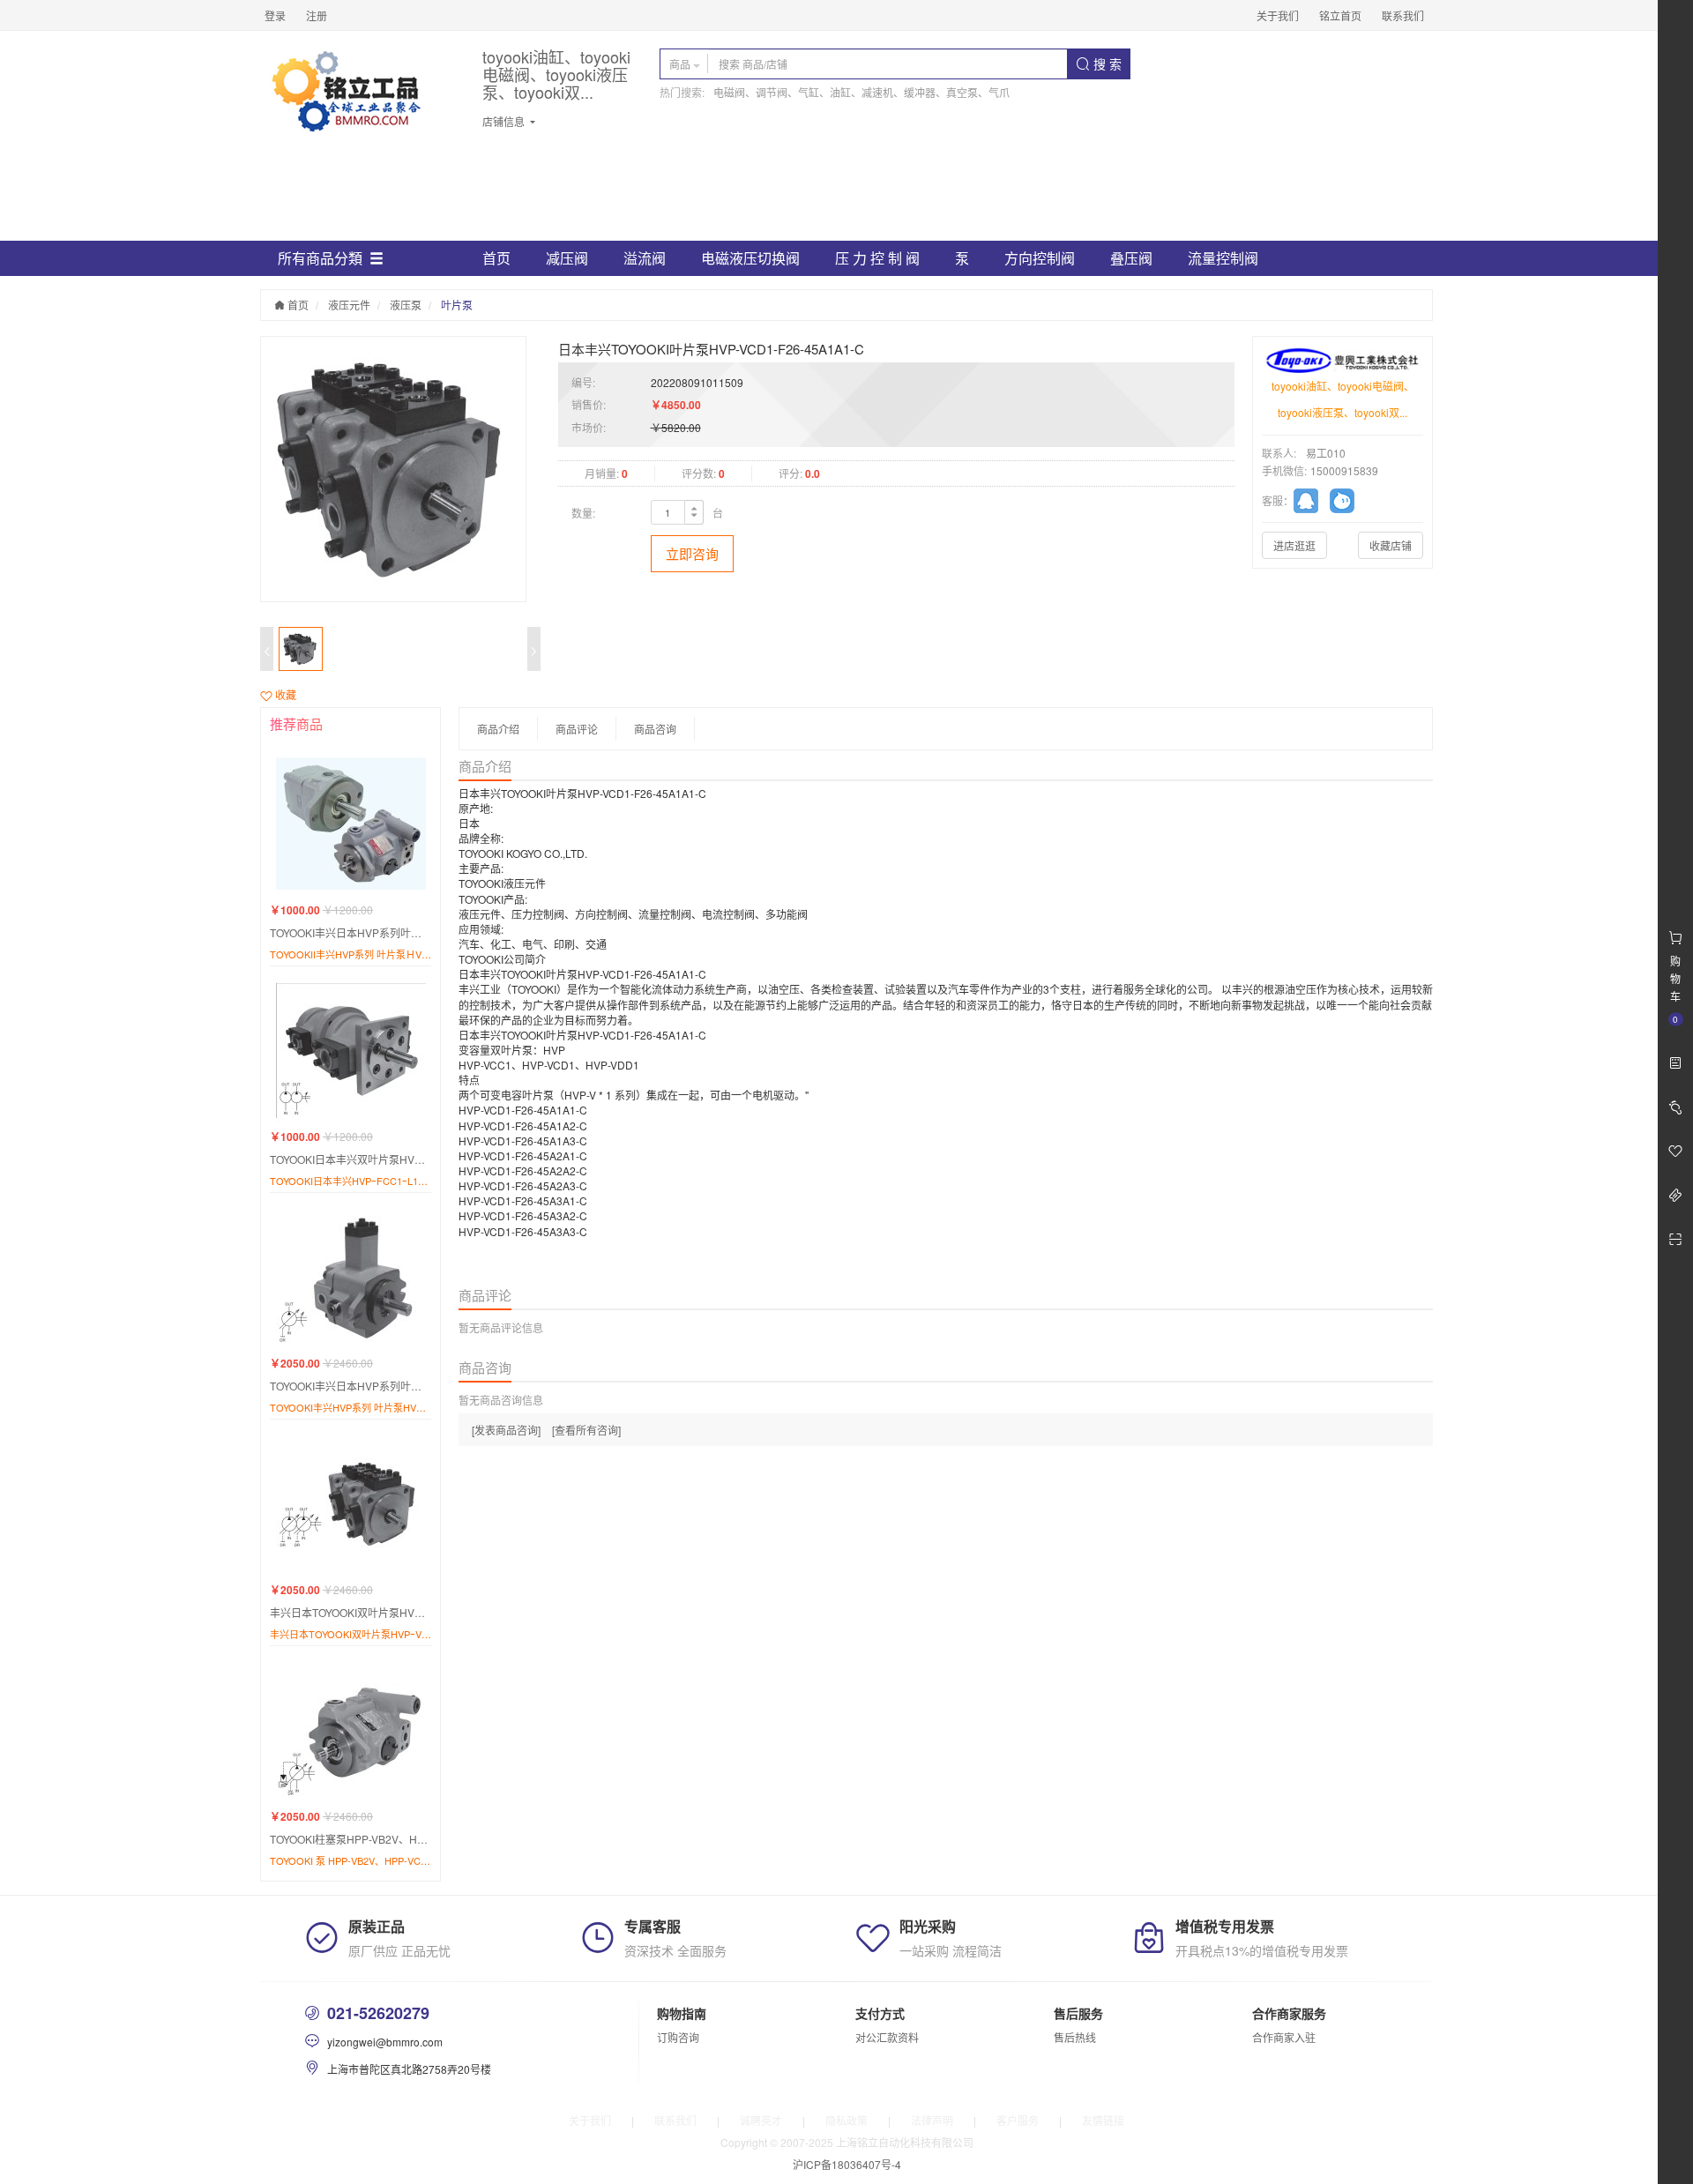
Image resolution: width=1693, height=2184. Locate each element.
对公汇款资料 (887, 2037)
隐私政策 (846, 2120)
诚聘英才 (761, 2120)
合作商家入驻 (1284, 2037)
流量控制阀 (1223, 258)
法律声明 (932, 2120)
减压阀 (567, 258)
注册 (317, 15)
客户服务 (1018, 2120)
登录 (275, 15)
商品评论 (577, 729)
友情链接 (1103, 2120)
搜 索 (1106, 63)
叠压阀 (1131, 258)
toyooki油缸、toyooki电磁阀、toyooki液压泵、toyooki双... (556, 75)
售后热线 (1075, 2037)
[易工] (1312, 503)
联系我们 (1403, 15)
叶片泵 (457, 305)
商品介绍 (498, 729)
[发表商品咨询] (506, 1430)
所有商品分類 (320, 258)
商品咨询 (655, 729)
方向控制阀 (1040, 258)
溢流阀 (645, 258)
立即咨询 (692, 553)
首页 (496, 258)
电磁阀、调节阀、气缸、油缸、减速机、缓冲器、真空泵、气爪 (861, 92)
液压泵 (406, 305)
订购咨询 (678, 2037)
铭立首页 (1340, 15)
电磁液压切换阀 (750, 258)
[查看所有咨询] (586, 1430)
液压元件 (349, 305)
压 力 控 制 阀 (877, 258)
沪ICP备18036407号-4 (847, 2164)
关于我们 (1278, 15)
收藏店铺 (1391, 545)
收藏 (284, 694)
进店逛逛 (1294, 545)
